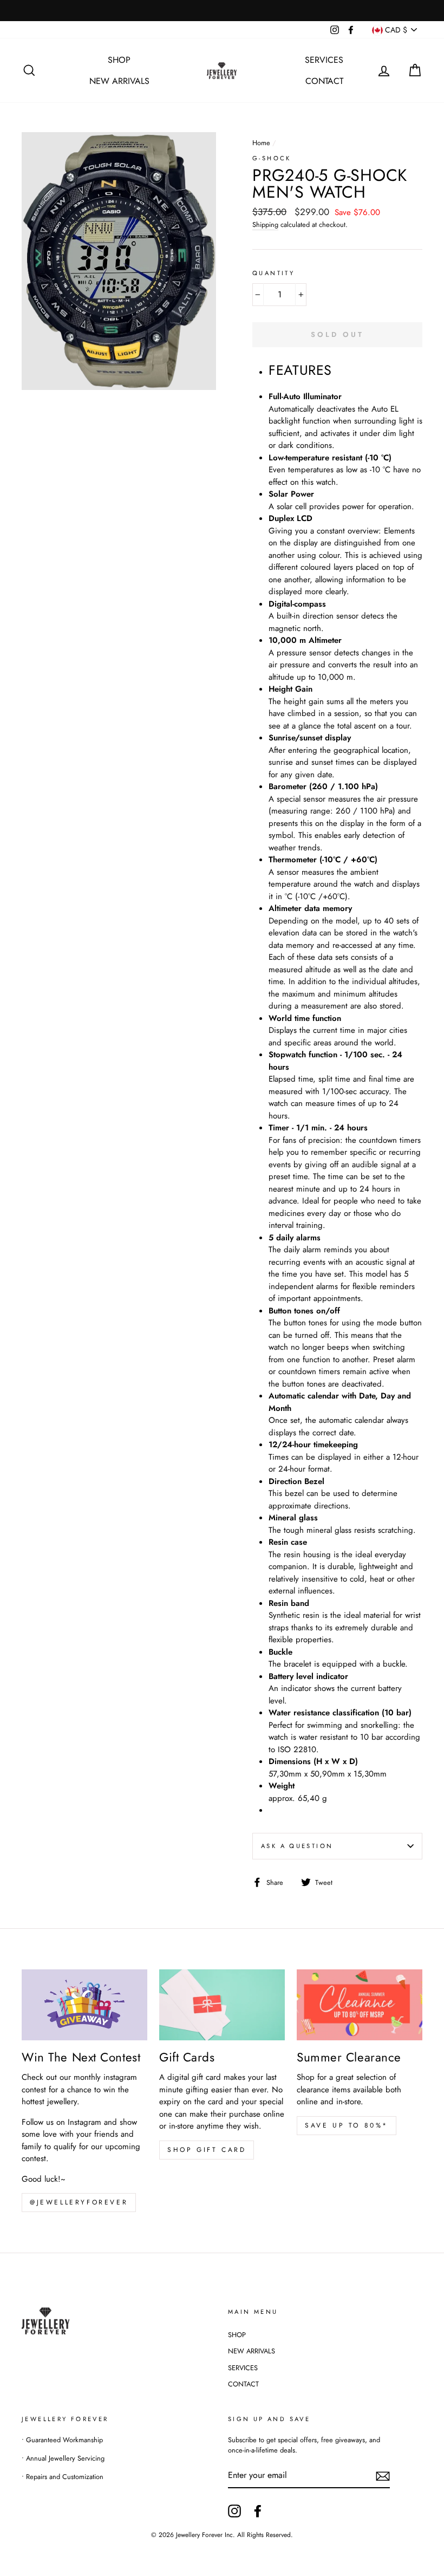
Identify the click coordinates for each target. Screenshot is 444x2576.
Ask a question (297, 1846)
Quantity (273, 273)
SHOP (119, 60)
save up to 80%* (347, 2125)
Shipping (265, 225)
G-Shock (272, 158)
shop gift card (207, 2150)
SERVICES (324, 60)
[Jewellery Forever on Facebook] (258, 2511)
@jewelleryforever (79, 2202)
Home (261, 143)
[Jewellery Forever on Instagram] (234, 2511)
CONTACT (324, 81)
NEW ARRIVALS (119, 81)
